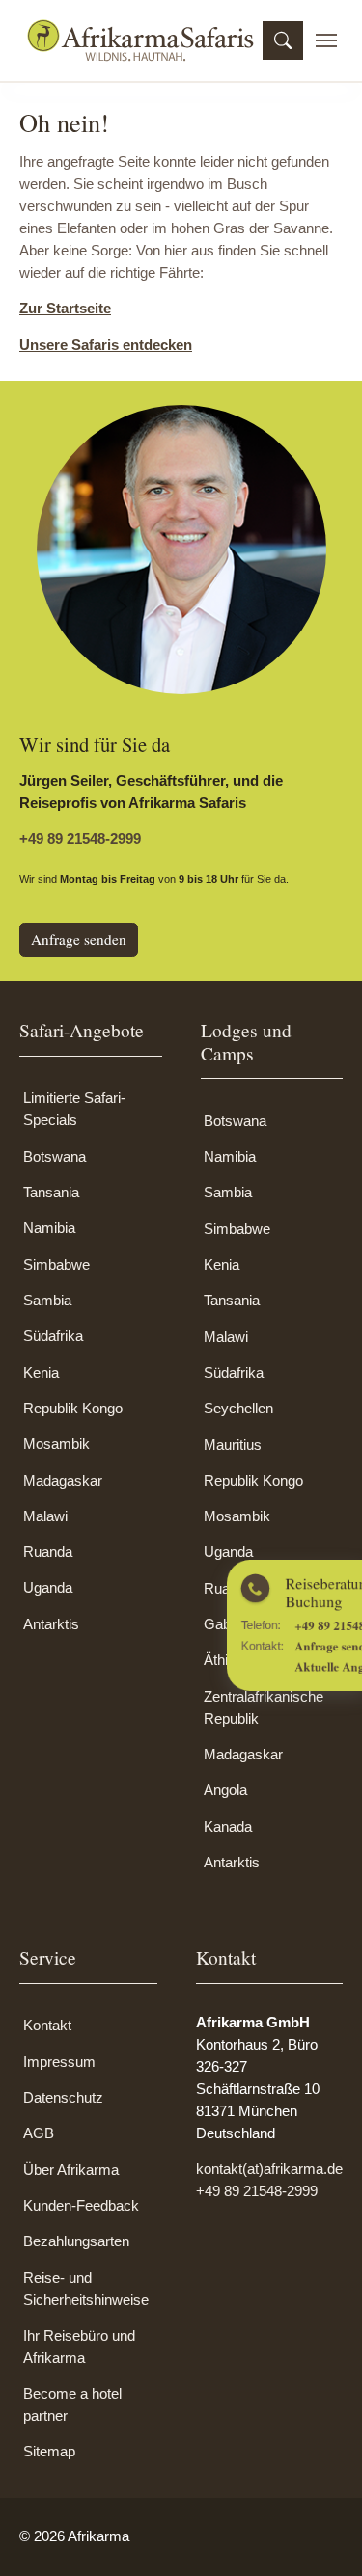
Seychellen (238, 1408)
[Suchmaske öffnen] (283, 40)
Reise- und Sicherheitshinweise (86, 2289)
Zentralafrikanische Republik (264, 1707)
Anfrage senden (79, 939)
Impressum (59, 2062)
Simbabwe (56, 1264)
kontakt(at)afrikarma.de (269, 2169)
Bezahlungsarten (76, 2241)
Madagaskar (63, 1480)
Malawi (45, 1516)
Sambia (47, 1300)
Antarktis (51, 1624)
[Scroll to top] (320, 2535)
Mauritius (233, 1445)
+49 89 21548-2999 (80, 838)
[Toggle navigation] (326, 40)
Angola (225, 1790)
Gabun (225, 1624)
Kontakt (47, 2025)
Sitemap (49, 2451)
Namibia (49, 1228)
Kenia (41, 1372)
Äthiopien (233, 1660)
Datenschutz (63, 2097)
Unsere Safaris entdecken (106, 345)
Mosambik (56, 1444)
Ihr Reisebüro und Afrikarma (79, 2347)
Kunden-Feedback (81, 2205)
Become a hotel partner (72, 2404)
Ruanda (48, 1552)
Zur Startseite (65, 308)
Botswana (55, 1156)
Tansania (51, 1192)
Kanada (228, 1826)
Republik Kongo (73, 1408)
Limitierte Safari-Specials (74, 1109)
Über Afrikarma (71, 2170)
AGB (39, 2133)
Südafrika (53, 1336)
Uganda (48, 1587)
